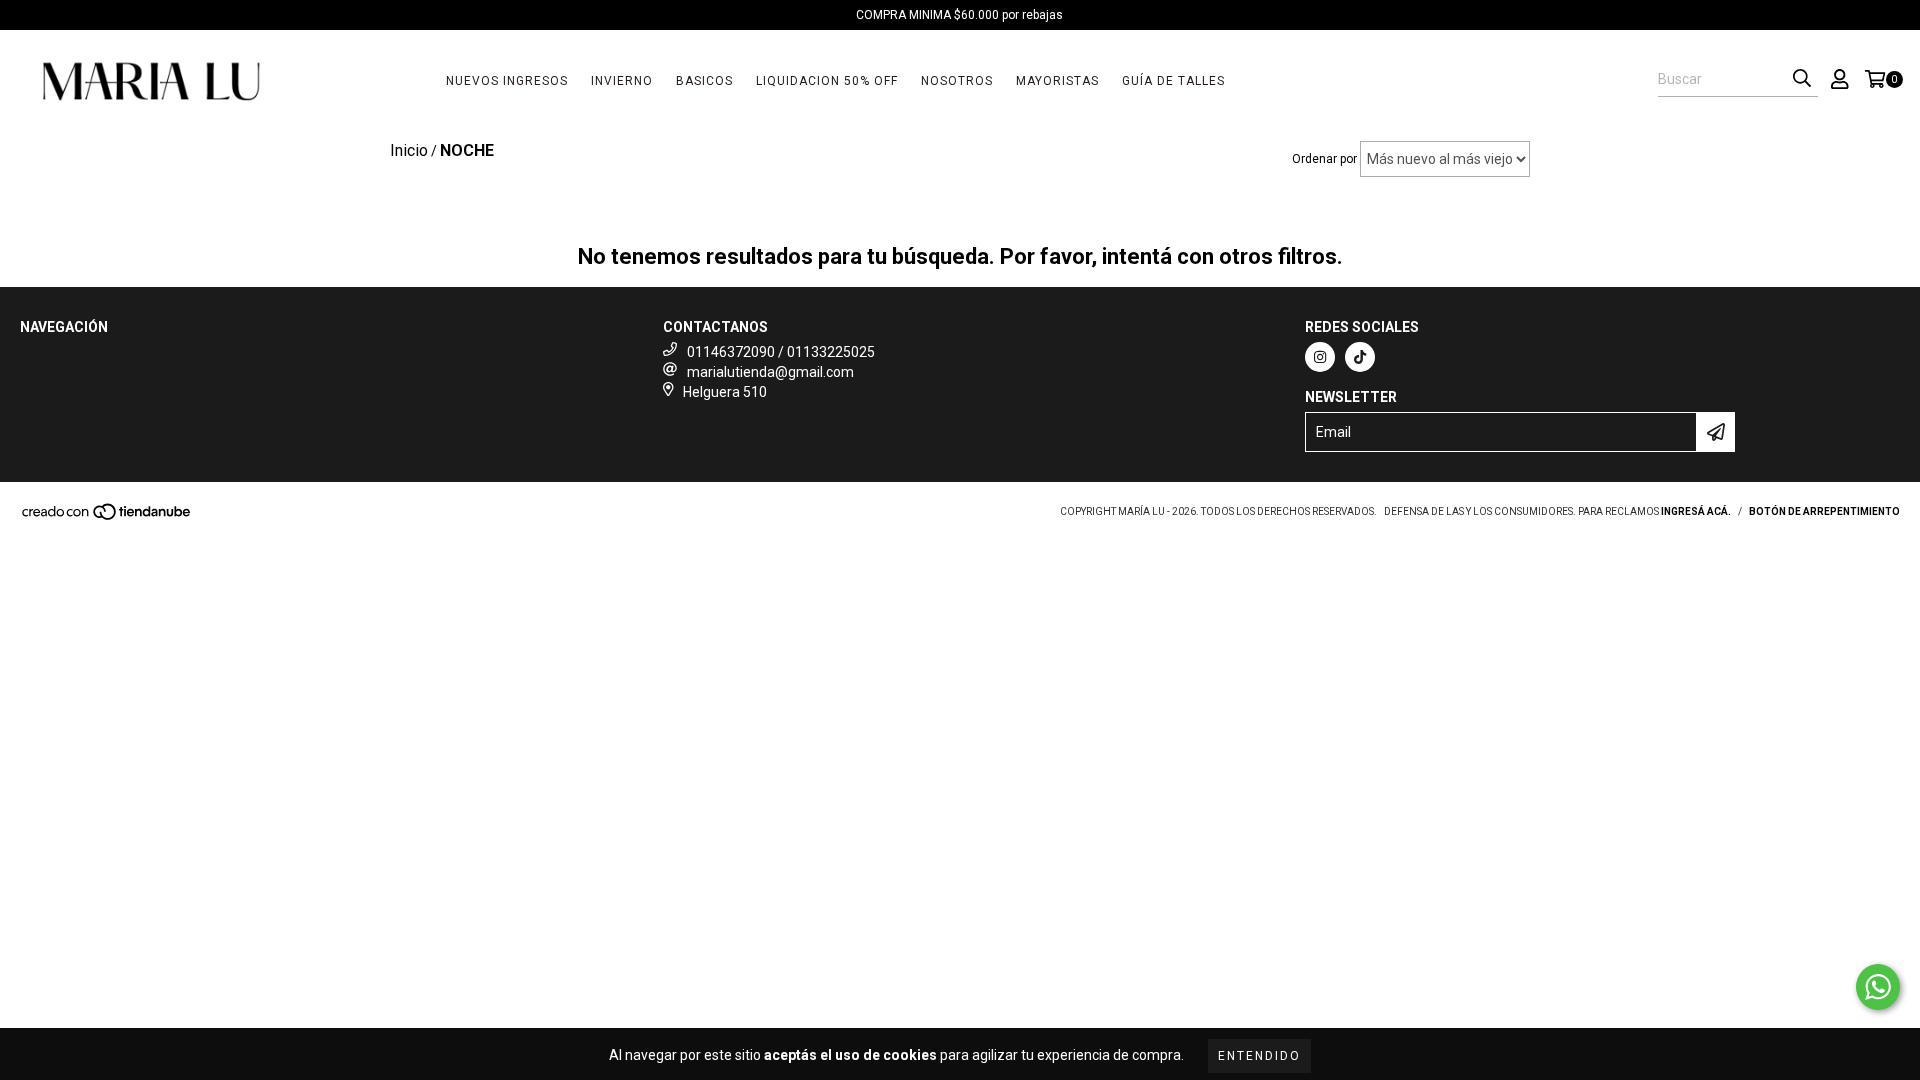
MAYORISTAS (1057, 81)
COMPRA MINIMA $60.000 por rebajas (959, 15)
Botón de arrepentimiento (1824, 511)
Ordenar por (1324, 159)
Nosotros (957, 81)
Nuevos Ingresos (507, 81)
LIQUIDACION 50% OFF (827, 81)
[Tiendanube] (107, 518)
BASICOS (704, 81)
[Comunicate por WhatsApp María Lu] (1878, 987)
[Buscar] (1802, 79)
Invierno (622, 81)
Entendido (1259, 1056)
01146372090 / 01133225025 (781, 352)
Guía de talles (1173, 81)
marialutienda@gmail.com (770, 372)
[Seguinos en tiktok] (1360, 357)
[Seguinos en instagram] (1320, 357)
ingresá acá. (1696, 511)
